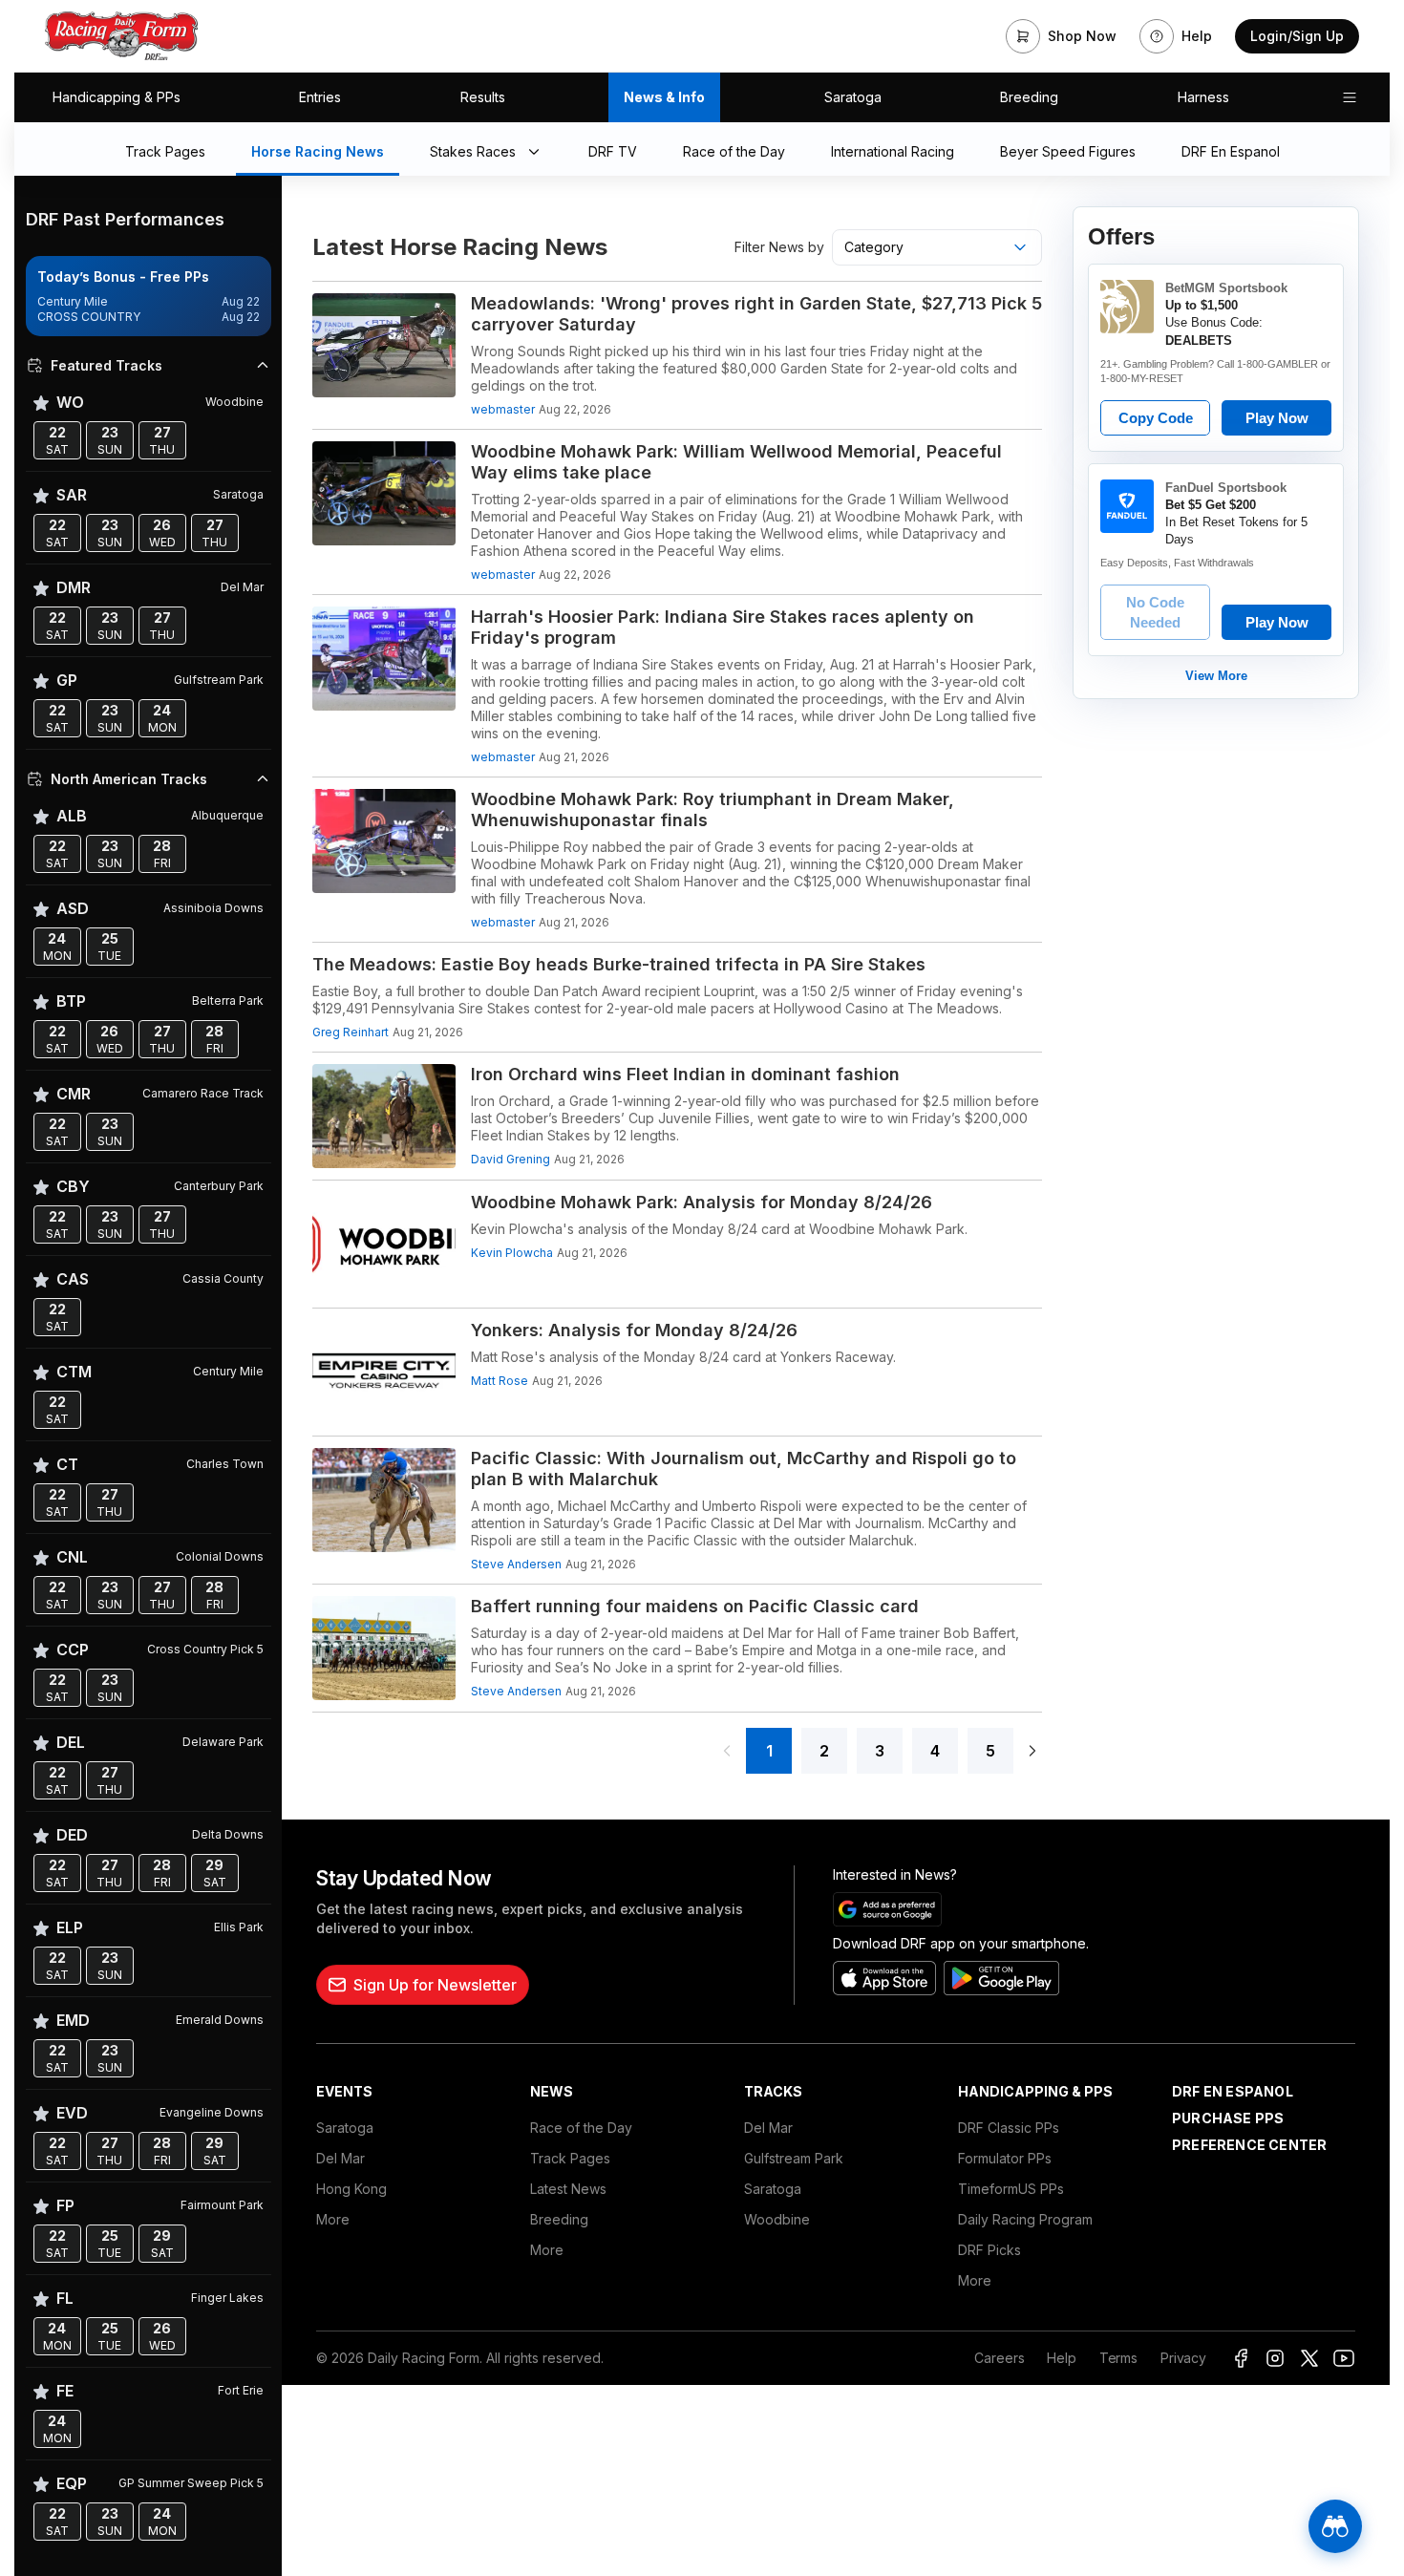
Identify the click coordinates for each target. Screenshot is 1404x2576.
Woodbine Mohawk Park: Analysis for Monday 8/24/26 (702, 1202)
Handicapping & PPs (117, 97)
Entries (320, 97)
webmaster (503, 409)
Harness (1203, 97)
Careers (999, 2358)
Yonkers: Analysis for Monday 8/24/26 (634, 1330)
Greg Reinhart (351, 1032)
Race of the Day (581, 2128)
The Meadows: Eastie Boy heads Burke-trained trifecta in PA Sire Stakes (619, 964)
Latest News (568, 2189)
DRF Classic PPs (1009, 2128)
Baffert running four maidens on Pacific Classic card (695, 1606)
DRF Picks (989, 2250)
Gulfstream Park (794, 2158)
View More (1216, 676)
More (333, 2219)
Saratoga (853, 97)
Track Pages (570, 2158)
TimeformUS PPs (1011, 2189)
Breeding (1029, 97)
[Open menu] (1350, 97)
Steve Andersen (516, 1564)
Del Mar (340, 2158)
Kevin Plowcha (512, 1253)
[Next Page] (1032, 1751)
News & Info (664, 97)
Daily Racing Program (1025, 2219)
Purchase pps (1228, 2118)
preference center (1249, 2145)
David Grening (511, 1159)
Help (1061, 2358)
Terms (1118, 2358)
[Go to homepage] (121, 36)
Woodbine (777, 2219)
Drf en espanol (1233, 2091)
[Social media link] (1241, 2358)
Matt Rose (500, 1381)
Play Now (1277, 418)
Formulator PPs (1005, 2158)
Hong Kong (351, 2189)
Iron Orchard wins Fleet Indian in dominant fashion (685, 1074)
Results (483, 97)
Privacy (1183, 2358)
